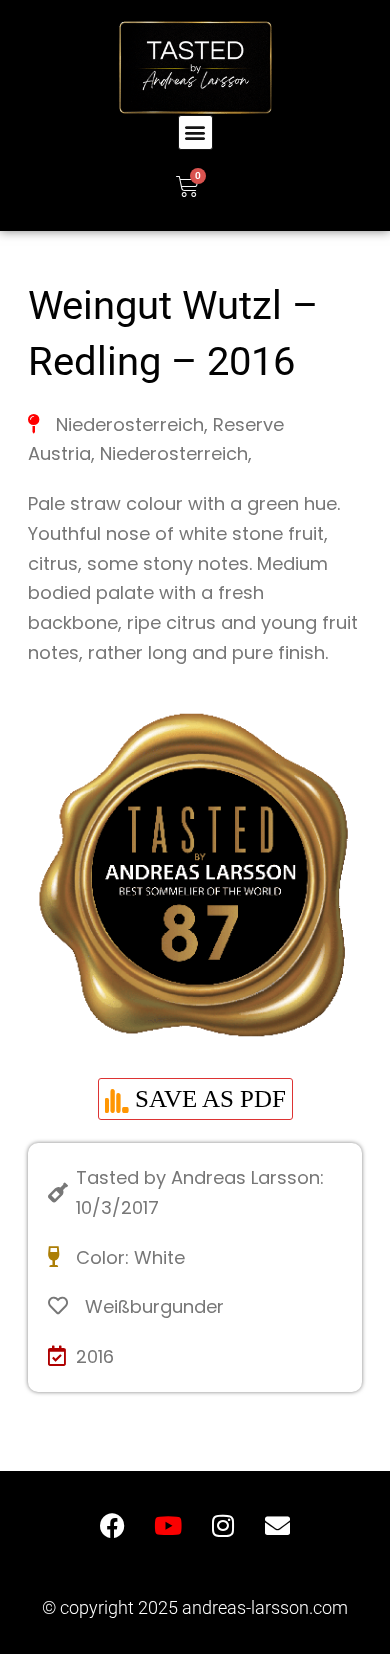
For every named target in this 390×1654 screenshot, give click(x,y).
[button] (195, 132)
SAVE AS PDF (207, 1098)
